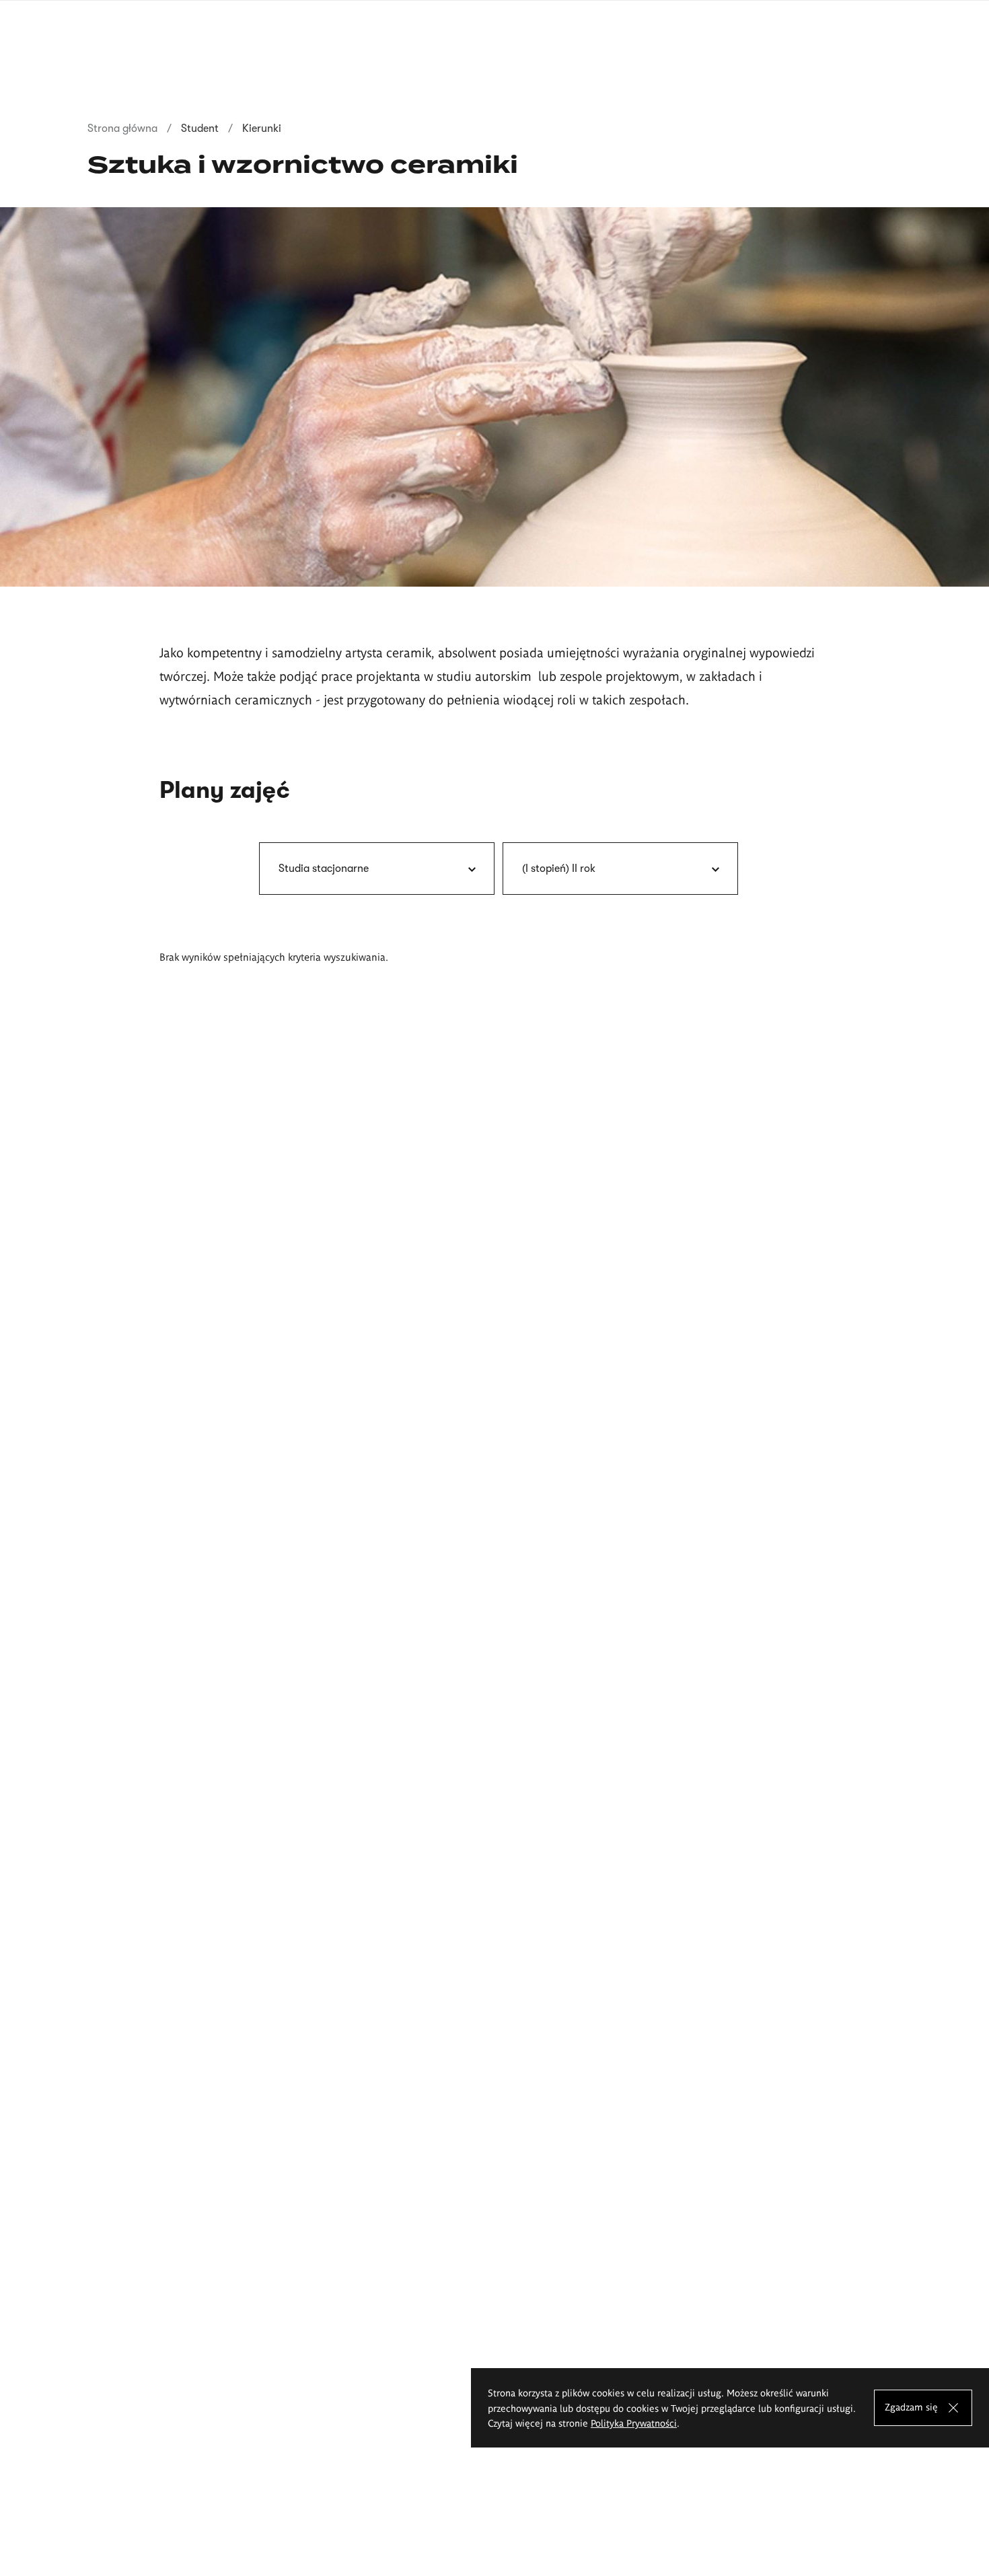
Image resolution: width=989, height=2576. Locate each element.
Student (200, 128)
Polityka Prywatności (634, 2423)
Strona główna (122, 128)
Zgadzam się (911, 2406)
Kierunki (262, 128)
